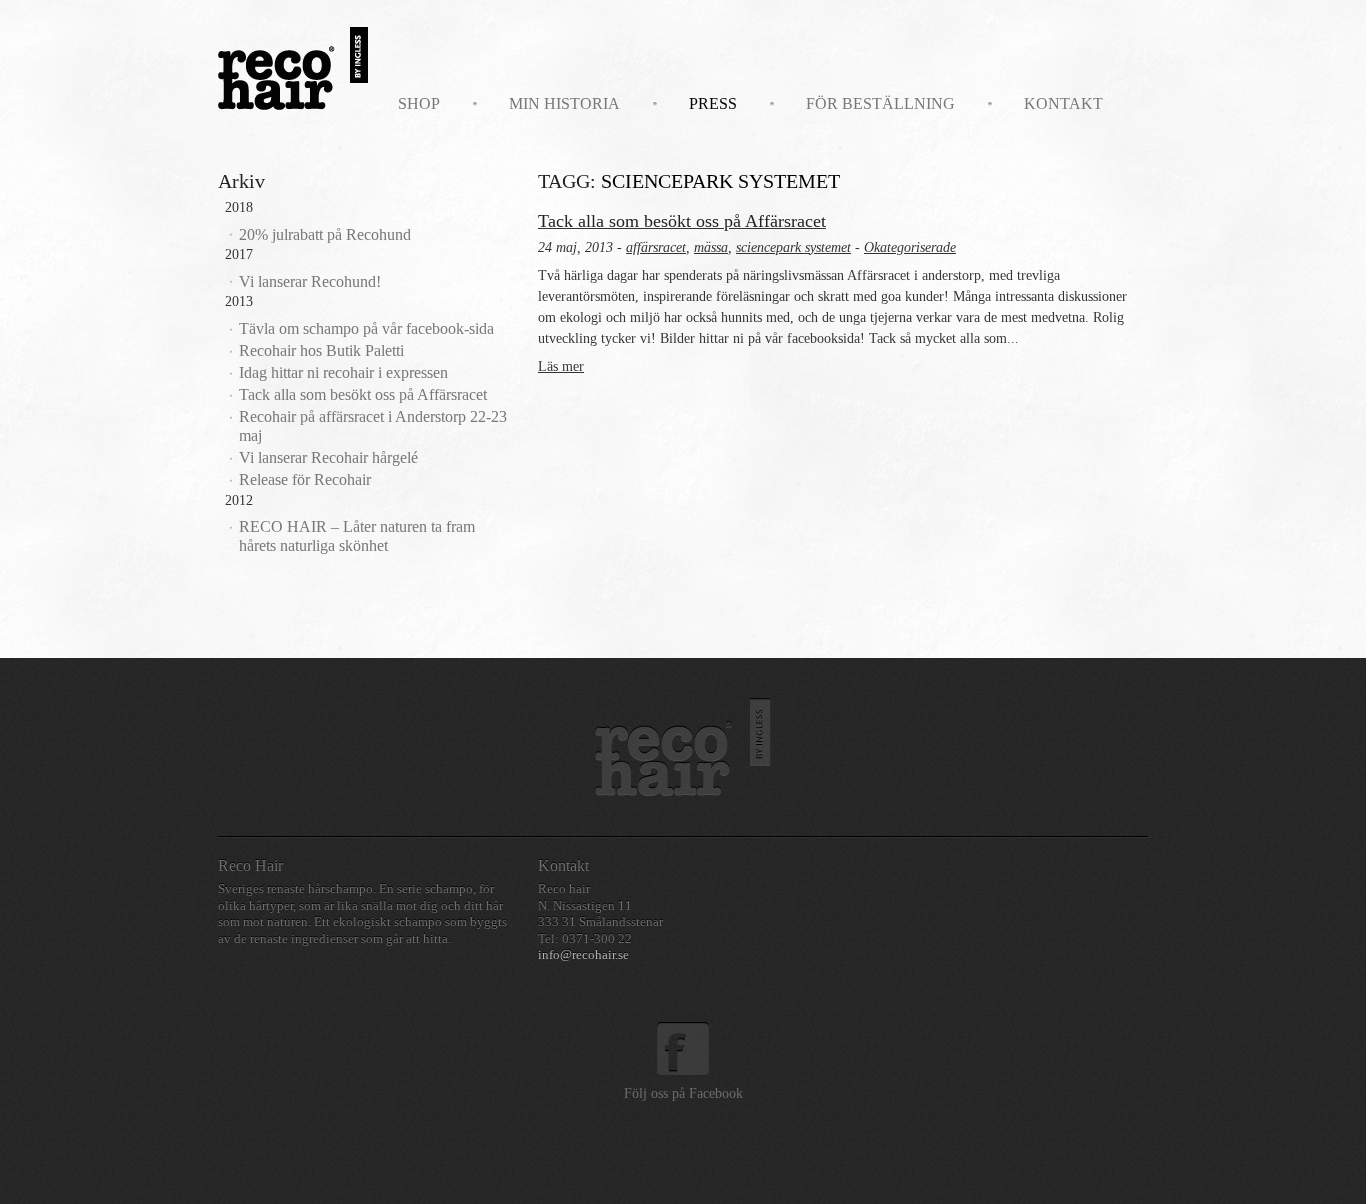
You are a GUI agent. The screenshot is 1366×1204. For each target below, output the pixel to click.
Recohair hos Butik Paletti (321, 350)
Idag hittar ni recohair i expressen (343, 372)
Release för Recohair (305, 479)
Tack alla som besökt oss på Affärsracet (363, 394)
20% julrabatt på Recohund (325, 234)
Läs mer (561, 366)
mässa (711, 247)
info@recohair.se (583, 955)
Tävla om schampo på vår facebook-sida (366, 328)
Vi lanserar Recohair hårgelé (328, 457)
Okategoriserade (910, 247)
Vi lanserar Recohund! (310, 281)
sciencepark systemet (793, 247)
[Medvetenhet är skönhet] (683, 747)
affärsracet (656, 247)
